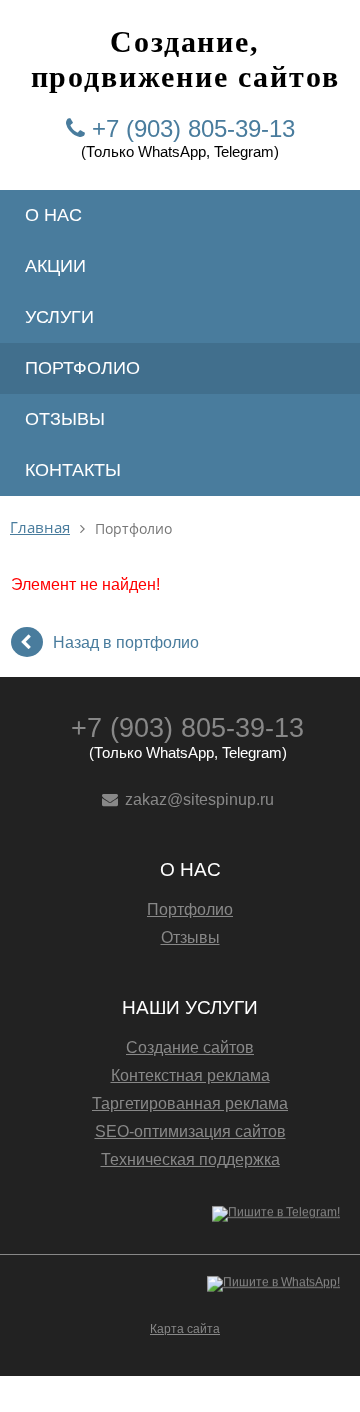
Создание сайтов (190, 1047)
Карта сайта (185, 1329)
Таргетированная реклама (190, 1103)
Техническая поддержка (190, 1159)
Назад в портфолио (126, 642)
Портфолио (82, 368)
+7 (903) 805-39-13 (193, 128)
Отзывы (65, 419)
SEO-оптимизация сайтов (190, 1131)
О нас (53, 215)
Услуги (59, 317)
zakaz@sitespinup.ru (199, 799)
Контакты (73, 470)
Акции (55, 266)
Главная (40, 527)
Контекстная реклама (190, 1075)
